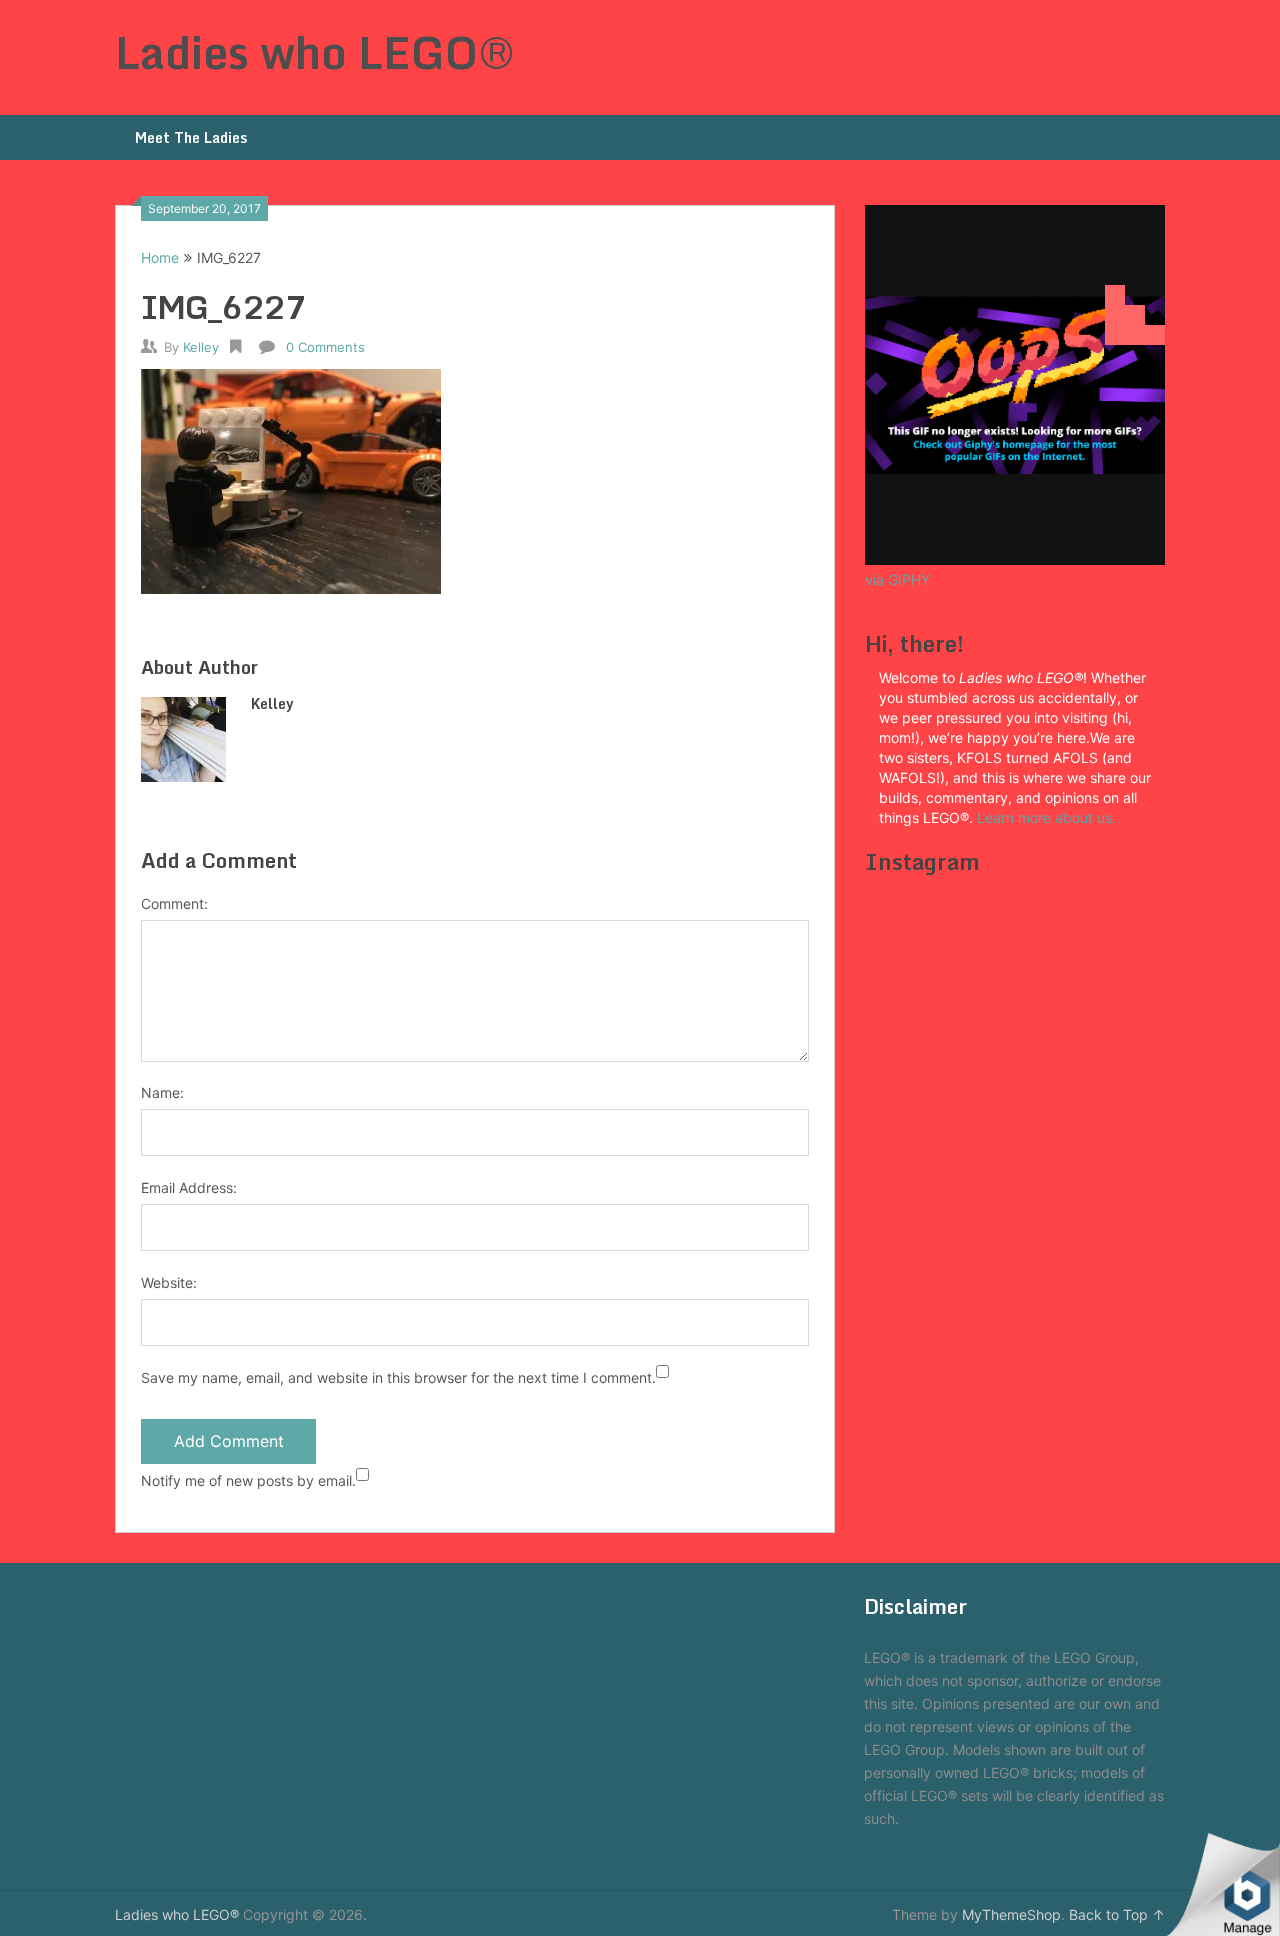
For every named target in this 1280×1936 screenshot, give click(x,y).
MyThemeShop (1011, 1914)
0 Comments (325, 347)
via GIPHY (897, 579)
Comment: (174, 903)
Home (160, 257)
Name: (162, 1092)
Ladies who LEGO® (315, 52)
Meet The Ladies (191, 137)
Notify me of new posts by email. (248, 1480)
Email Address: (189, 1187)
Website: (169, 1282)
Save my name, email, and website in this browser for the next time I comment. (398, 1377)
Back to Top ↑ (1117, 1914)
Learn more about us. (1048, 817)
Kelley (201, 347)
